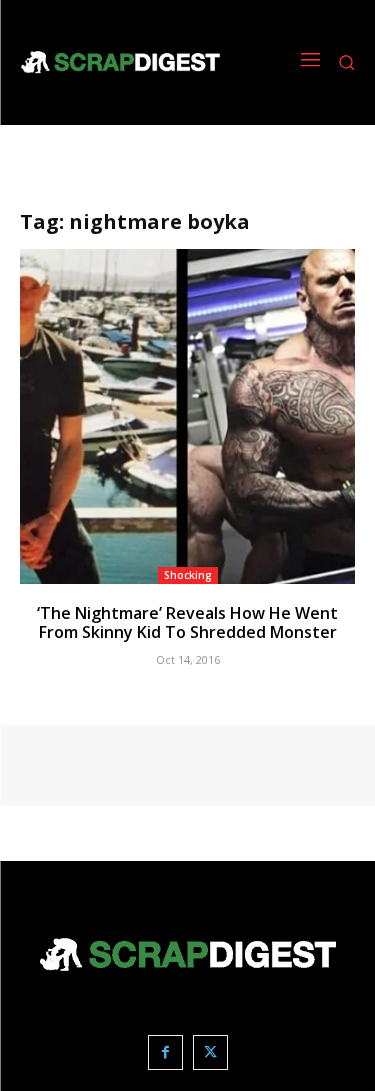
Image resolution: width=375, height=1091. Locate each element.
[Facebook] (165, 1052)
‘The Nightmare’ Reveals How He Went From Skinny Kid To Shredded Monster (187, 622)
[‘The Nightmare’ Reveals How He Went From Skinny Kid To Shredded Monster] (187, 416)
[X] (210, 1052)
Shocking (188, 575)
